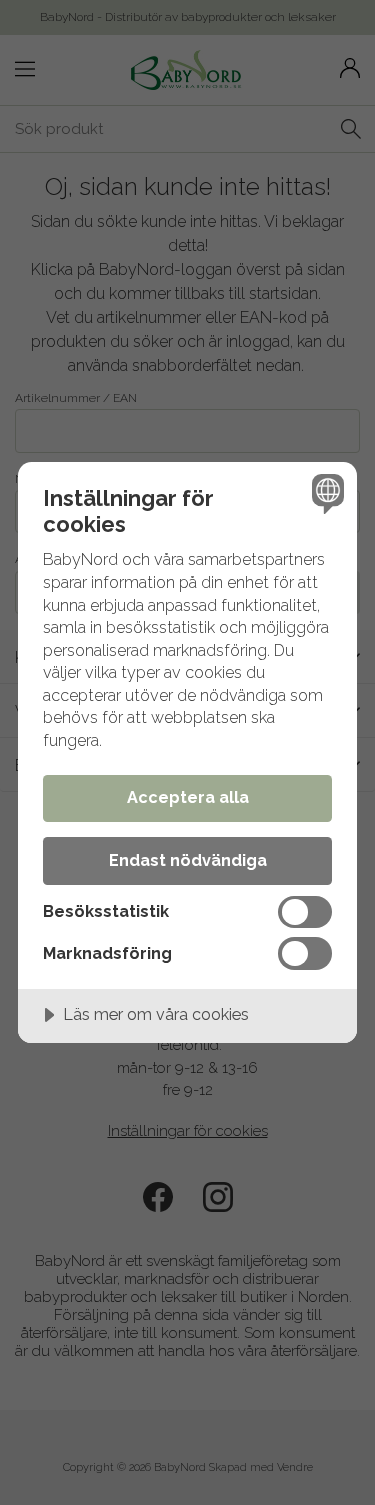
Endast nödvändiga (188, 860)
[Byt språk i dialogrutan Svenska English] (325, 493)
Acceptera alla (188, 797)
